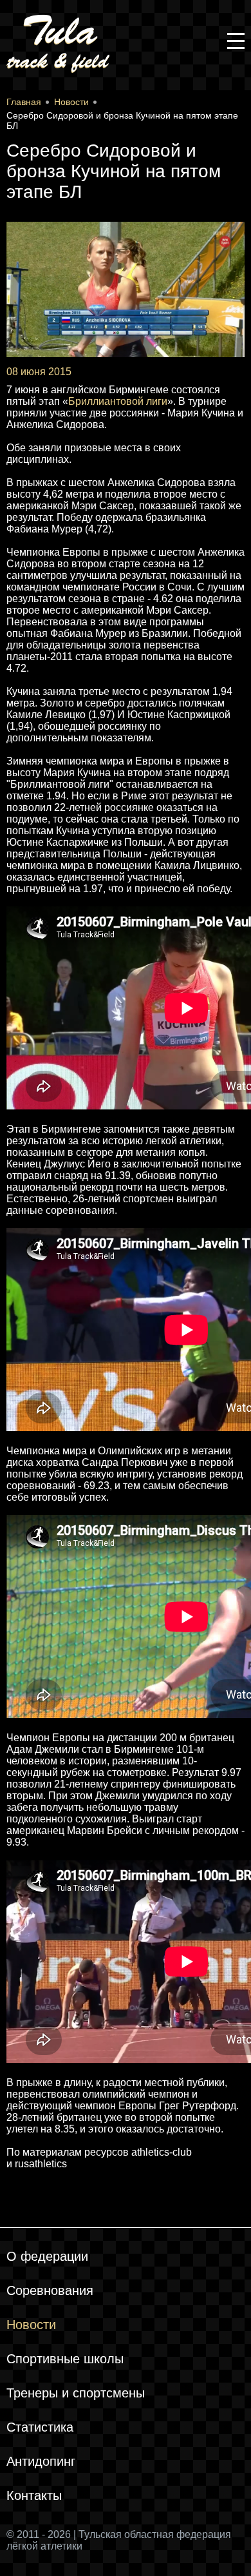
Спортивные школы (65, 2359)
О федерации (47, 2256)
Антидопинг (41, 2461)
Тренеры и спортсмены (76, 2393)
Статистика (40, 2427)
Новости (31, 2325)
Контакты (34, 2495)
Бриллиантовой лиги (118, 401)
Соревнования (50, 2290)
